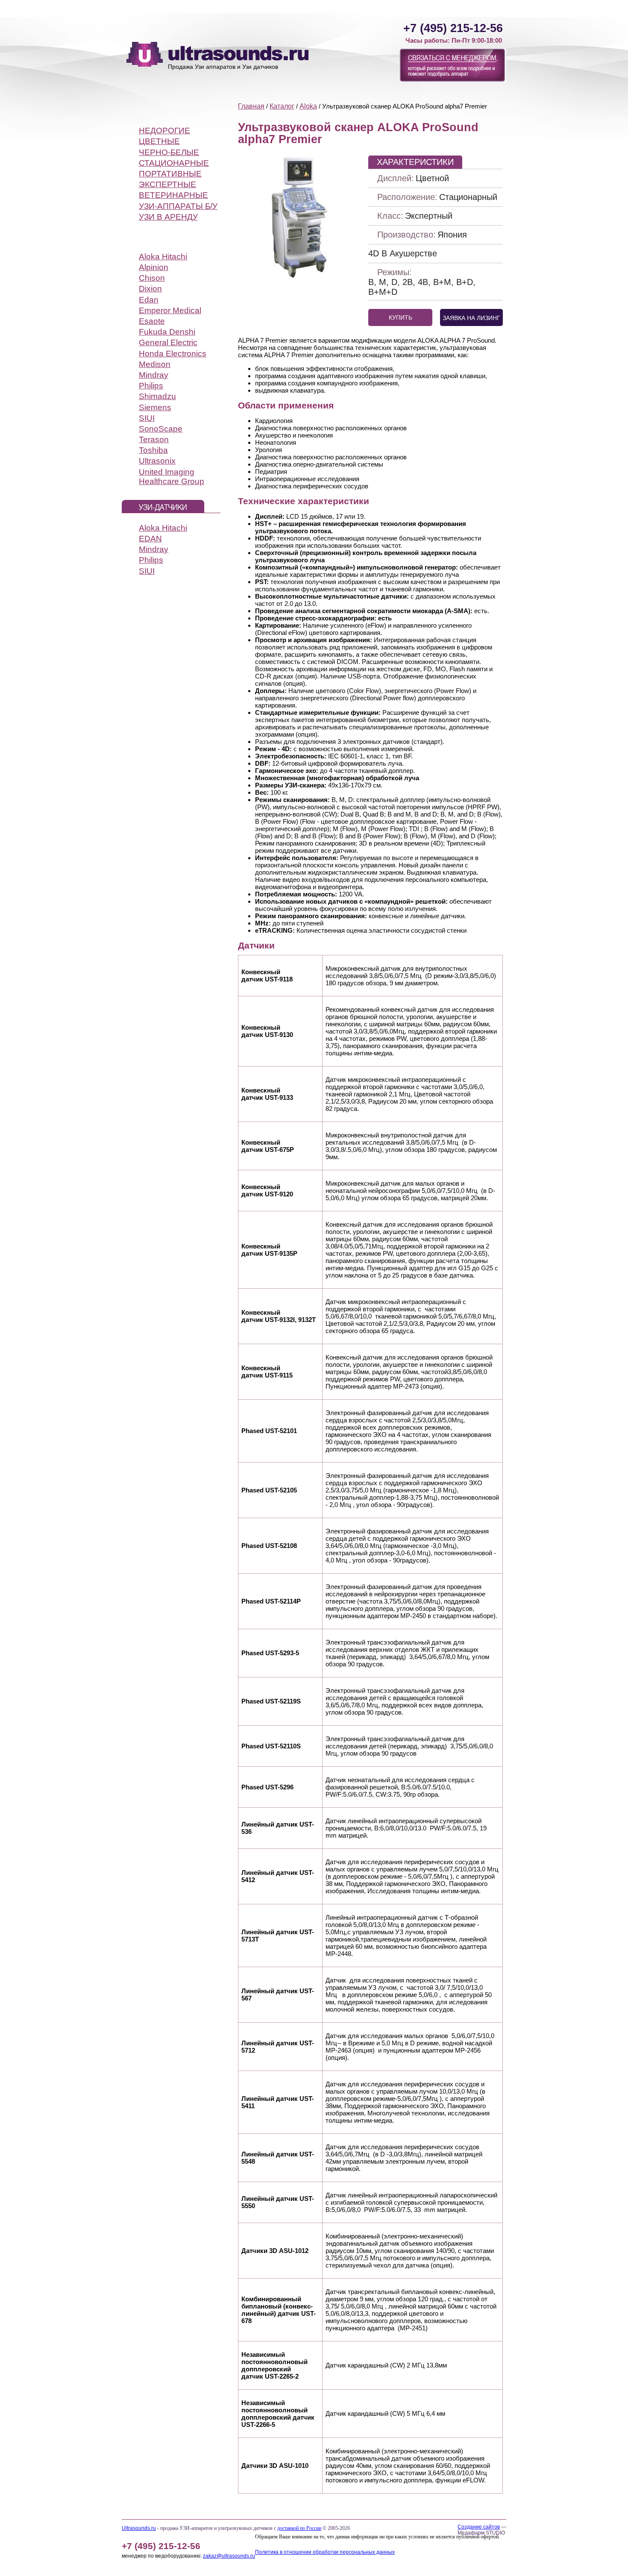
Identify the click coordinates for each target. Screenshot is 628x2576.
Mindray (154, 375)
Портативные (170, 174)
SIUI (147, 418)
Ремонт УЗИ (336, 5)
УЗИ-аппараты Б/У (178, 206)
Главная (251, 106)
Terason (154, 439)
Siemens (155, 407)
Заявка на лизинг (471, 318)
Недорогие (164, 131)
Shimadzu (157, 396)
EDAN (150, 539)
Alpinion (154, 267)
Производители (192, 5)
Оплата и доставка (282, 5)
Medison (155, 364)
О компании (381, 5)
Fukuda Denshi (167, 332)
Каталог (148, 5)
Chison (152, 278)
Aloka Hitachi (163, 257)
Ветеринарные (173, 195)
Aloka (308, 106)
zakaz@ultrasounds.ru (229, 2556)
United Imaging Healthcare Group (172, 477)
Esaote (152, 321)
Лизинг (235, 5)
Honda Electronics (173, 354)
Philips (151, 386)
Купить (401, 317)
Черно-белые (169, 152)
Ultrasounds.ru (139, 2528)
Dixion (150, 289)
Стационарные (174, 163)
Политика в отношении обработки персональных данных (325, 2552)
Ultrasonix (157, 461)
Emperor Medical (170, 310)
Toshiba (153, 450)
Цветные (159, 141)
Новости (491, 5)
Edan (149, 300)
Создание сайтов (479, 2527)
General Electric (168, 342)
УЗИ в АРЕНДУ (168, 217)
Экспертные (167, 184)
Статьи (458, 5)
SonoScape (161, 429)
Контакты (423, 5)
